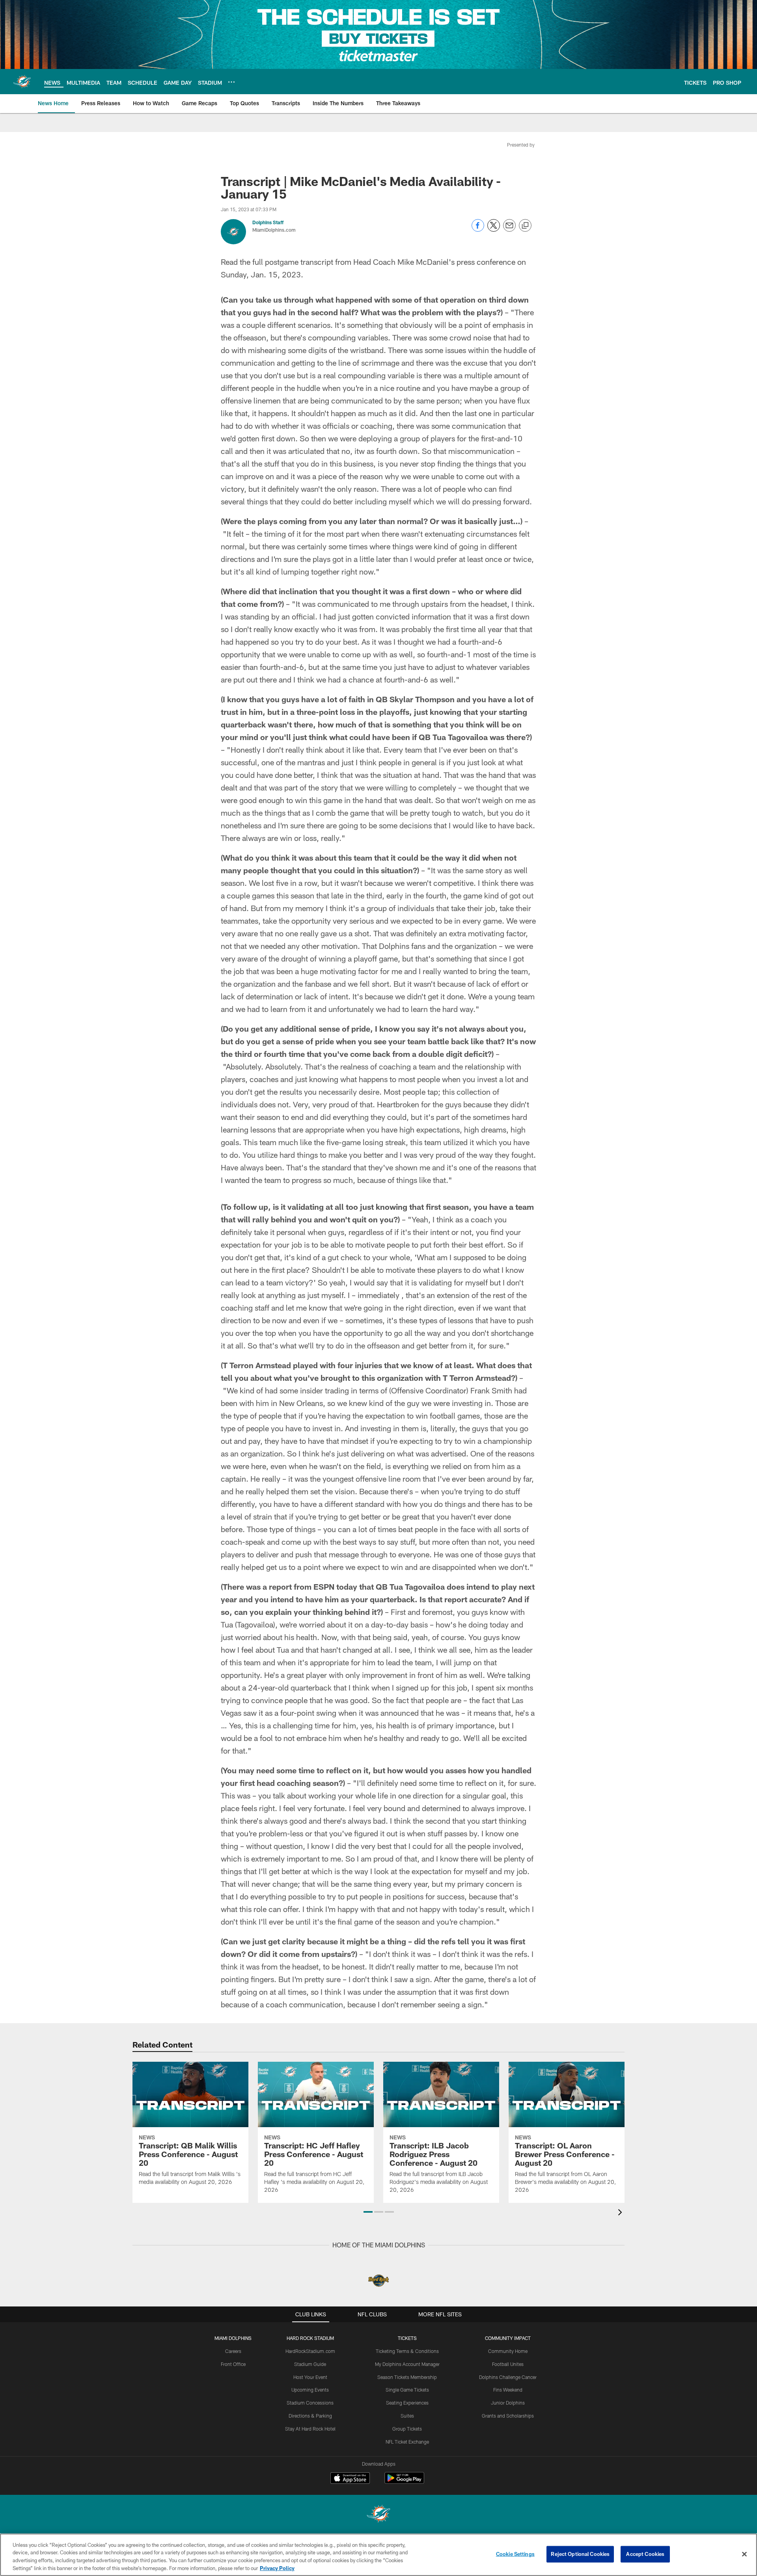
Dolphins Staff (268, 222)
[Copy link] (525, 226)
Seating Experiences (407, 2403)
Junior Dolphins (508, 2403)
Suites (407, 2416)
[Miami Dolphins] (378, 2515)
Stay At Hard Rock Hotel (310, 2429)
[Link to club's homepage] (22, 82)
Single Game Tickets (407, 2390)
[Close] (744, 2554)
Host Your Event (310, 2377)
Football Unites (508, 2364)
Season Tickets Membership (407, 2377)
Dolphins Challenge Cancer (508, 2377)
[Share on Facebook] (478, 230)
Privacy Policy (277, 2568)
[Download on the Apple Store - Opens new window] (350, 2479)
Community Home (508, 2351)
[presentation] (621, 2213)
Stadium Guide (310, 2364)
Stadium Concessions (310, 2403)
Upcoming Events (310, 2390)
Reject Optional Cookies (580, 2554)
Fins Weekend (508, 2390)
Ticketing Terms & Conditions (407, 2351)
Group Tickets (407, 2429)
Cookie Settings (515, 2554)
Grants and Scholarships (508, 2416)
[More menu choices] (231, 82)
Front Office (233, 2364)
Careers (233, 2351)
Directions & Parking (310, 2416)
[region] (378, 2555)
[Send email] (509, 230)
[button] (368, 2212)
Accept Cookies (645, 2554)
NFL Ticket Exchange (407, 2442)
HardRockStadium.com (310, 2351)
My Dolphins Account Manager (407, 2364)
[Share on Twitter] (494, 230)
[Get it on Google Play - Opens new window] (404, 2482)
